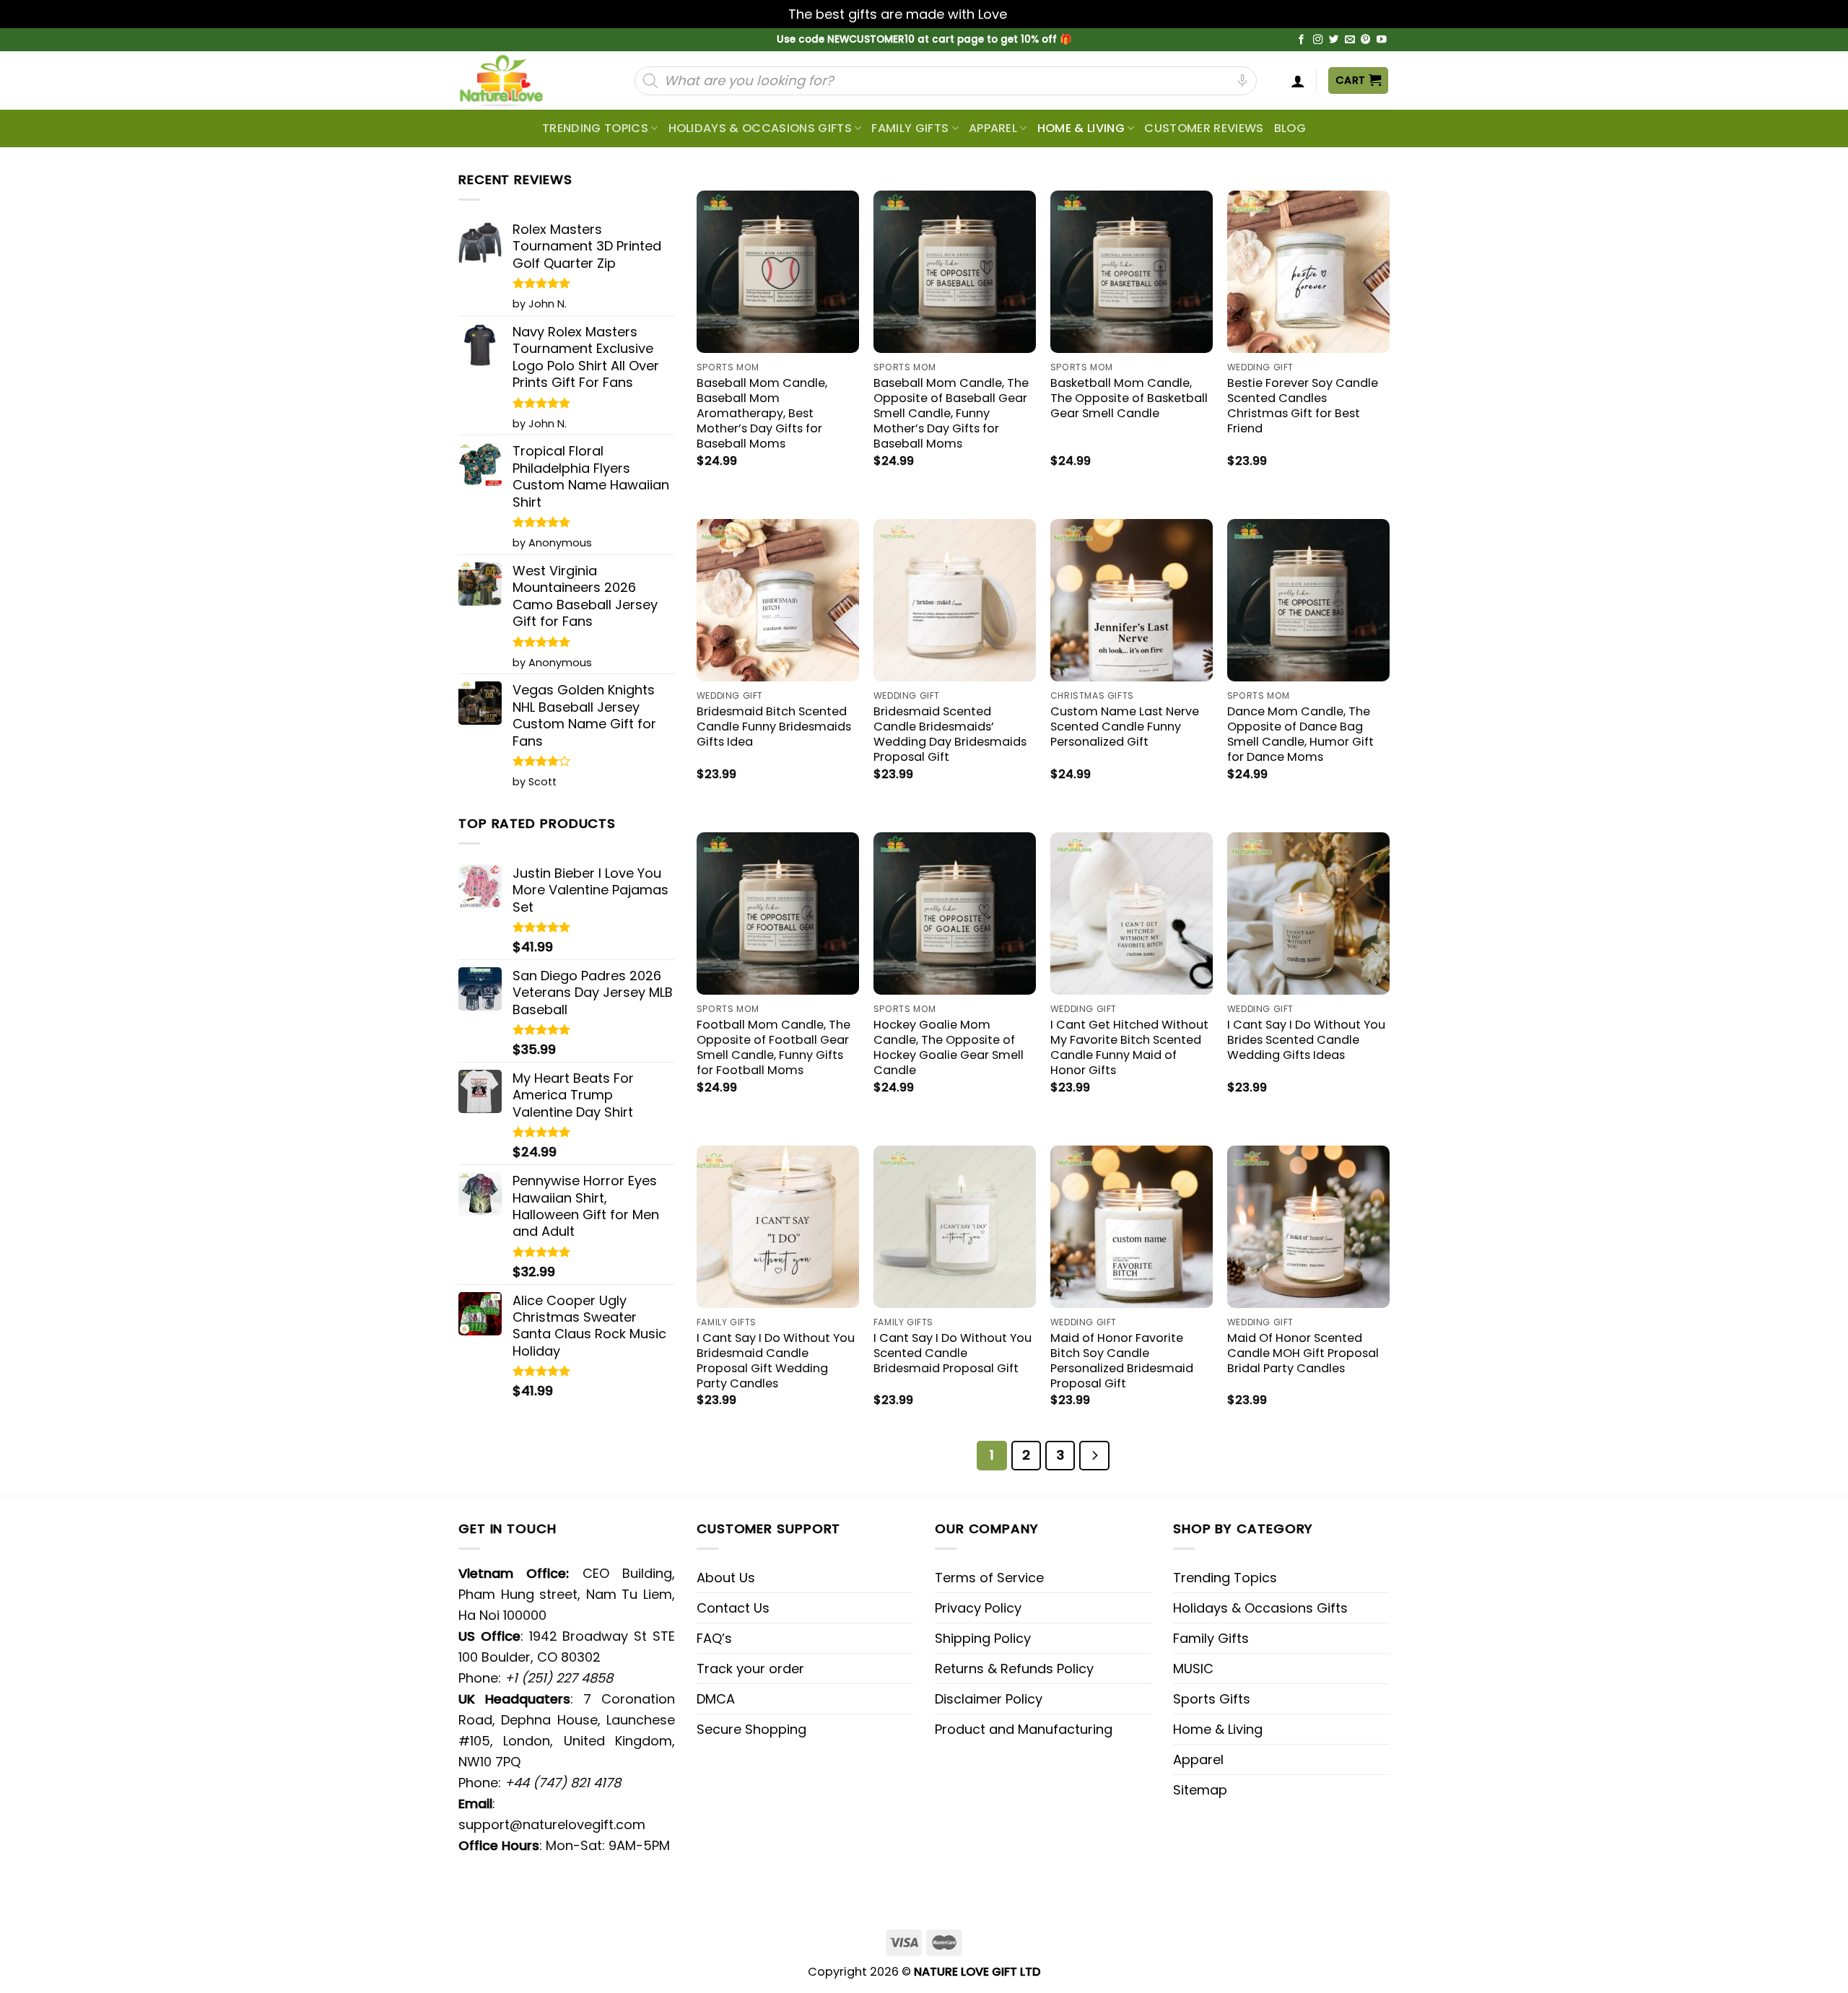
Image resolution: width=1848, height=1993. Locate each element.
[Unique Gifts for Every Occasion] (518, 80)
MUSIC (1193, 1669)
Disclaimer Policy (989, 1699)
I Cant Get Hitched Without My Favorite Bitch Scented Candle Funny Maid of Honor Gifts (1129, 1047)
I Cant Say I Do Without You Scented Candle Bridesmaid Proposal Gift (953, 1353)
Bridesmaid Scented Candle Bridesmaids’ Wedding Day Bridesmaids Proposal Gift (950, 734)
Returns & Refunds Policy (1014, 1669)
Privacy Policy (978, 1608)
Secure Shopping (751, 1729)
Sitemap (1200, 1790)
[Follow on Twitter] (1334, 40)
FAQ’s (714, 1638)
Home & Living (1081, 128)
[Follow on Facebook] (1302, 40)
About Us (726, 1578)
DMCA (716, 1699)
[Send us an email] (1350, 40)
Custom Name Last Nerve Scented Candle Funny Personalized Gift (1125, 727)
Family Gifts (910, 128)
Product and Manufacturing (1024, 1729)
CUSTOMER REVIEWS (1204, 128)
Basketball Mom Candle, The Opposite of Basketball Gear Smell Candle (1129, 398)
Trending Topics (1225, 1578)
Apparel (993, 128)
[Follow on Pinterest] (1366, 40)
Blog (1290, 128)
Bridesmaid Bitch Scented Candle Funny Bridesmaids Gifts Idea (774, 727)
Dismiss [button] (1035, 14)
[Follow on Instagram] (1318, 40)
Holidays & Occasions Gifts (760, 128)
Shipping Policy (983, 1638)
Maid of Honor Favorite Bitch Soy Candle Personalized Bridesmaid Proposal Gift (1122, 1361)
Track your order (750, 1669)
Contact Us (733, 1608)
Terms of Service (989, 1578)
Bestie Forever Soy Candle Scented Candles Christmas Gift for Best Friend (1303, 406)
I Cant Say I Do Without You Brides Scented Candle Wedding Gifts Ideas (1306, 1040)
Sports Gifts (1212, 1699)
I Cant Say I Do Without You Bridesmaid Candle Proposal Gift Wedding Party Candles (776, 1361)
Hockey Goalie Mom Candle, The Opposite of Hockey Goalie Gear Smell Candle (949, 1047)
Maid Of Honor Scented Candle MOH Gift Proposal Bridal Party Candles (1303, 1353)
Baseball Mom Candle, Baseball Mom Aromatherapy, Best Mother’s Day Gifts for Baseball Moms (762, 413)
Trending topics (595, 128)
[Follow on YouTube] (1382, 40)
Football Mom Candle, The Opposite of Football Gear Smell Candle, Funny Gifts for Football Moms (773, 1047)
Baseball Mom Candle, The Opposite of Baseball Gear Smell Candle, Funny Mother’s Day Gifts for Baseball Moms (951, 413)
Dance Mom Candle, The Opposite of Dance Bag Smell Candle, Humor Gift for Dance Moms (1300, 734)
